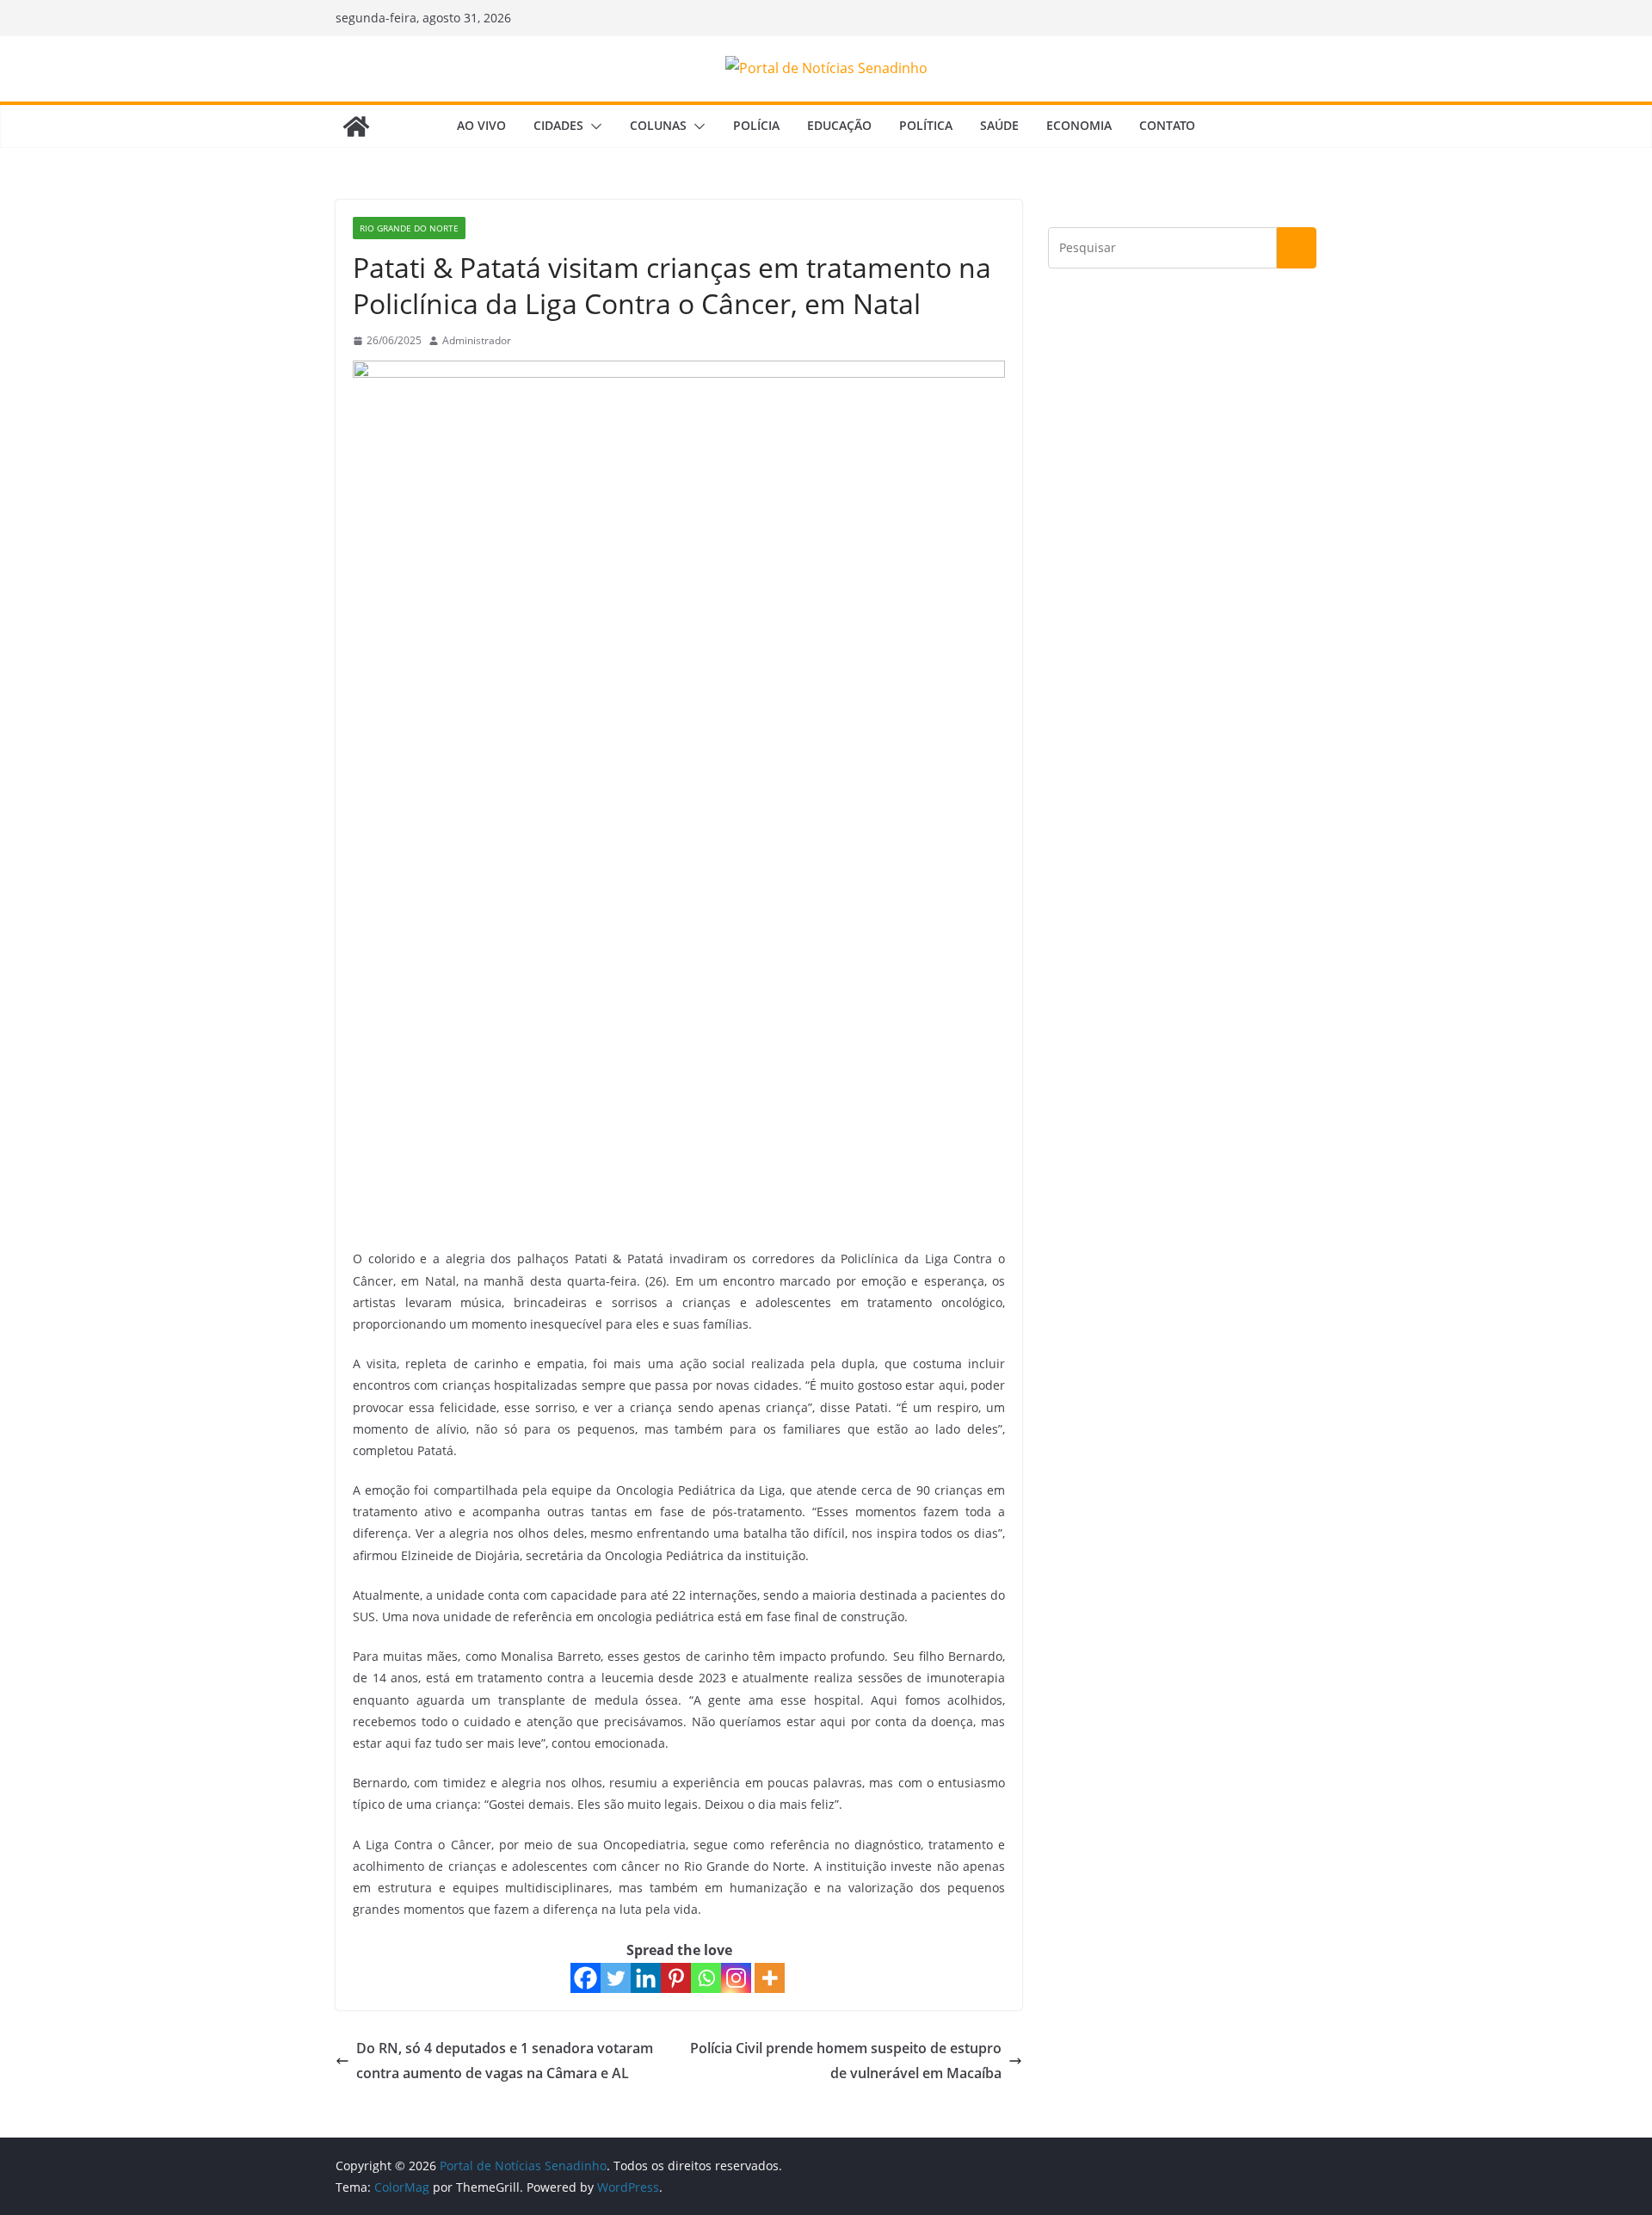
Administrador (477, 340)
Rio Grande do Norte (409, 228)
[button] (593, 126)
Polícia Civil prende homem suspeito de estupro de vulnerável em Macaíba (846, 2061)
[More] (770, 1978)
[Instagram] (736, 1978)
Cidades (558, 125)
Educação (839, 125)
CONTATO (1167, 125)
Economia (1079, 125)
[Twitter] (616, 1978)
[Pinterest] (676, 1978)
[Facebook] (586, 1978)
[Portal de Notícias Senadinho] (356, 126)
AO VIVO (481, 125)
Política (926, 125)
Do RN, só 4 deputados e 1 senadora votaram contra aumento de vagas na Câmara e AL (505, 2061)
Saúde (999, 125)
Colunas (658, 125)
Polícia (756, 125)
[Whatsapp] (706, 1978)
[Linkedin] (646, 1978)
